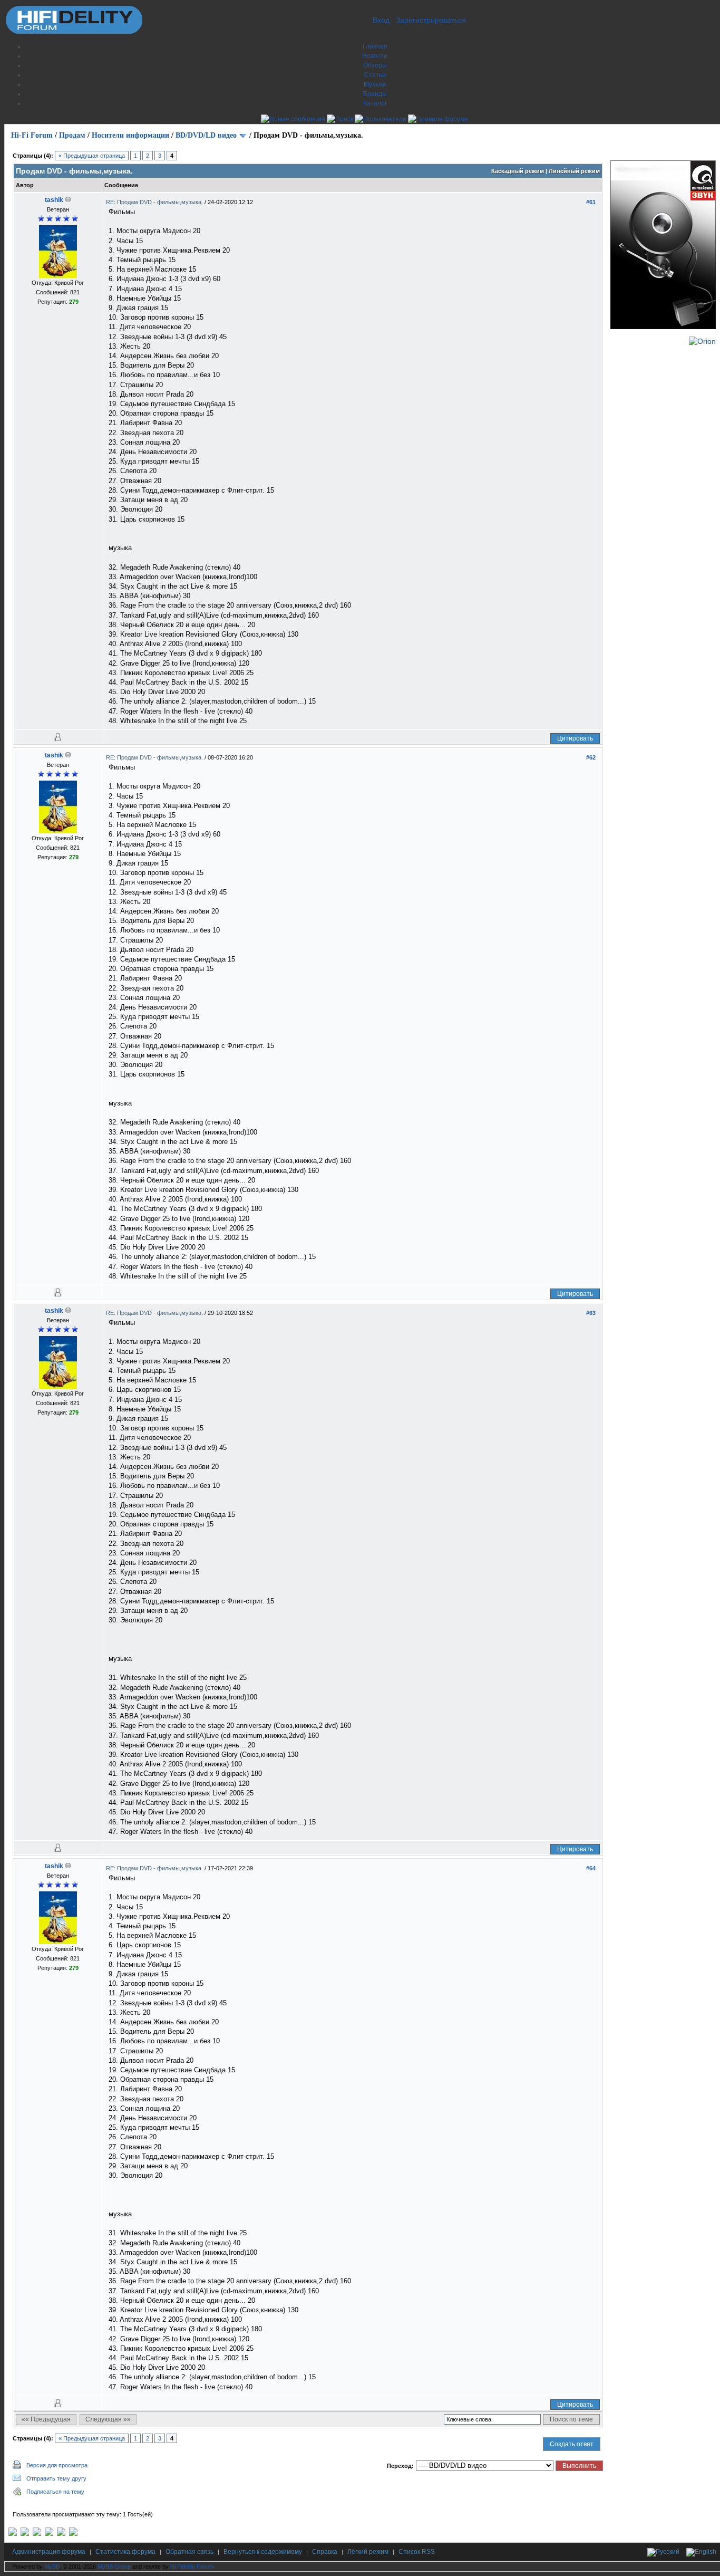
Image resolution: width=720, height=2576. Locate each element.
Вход (381, 20)
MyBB (52, 2567)
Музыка (375, 84)
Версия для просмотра (57, 2465)
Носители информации (130, 135)
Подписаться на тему (55, 2492)
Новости (375, 56)
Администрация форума (49, 2552)
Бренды (375, 94)
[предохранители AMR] (13, 2534)
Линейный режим (574, 171)
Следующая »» (108, 2419)
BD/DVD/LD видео (206, 135)
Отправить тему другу (56, 2478)
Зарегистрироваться (431, 20)
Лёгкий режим (368, 2552)
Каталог (375, 103)
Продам (72, 135)
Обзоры (375, 65)
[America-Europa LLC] (25, 2534)
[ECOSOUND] (49, 2534)
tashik (54, 200)
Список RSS (417, 2552)
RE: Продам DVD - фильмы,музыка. (155, 202)
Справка (325, 2552)
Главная (375, 46)
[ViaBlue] (37, 2534)
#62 (591, 757)
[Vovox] (73, 2534)
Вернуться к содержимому (263, 2552)
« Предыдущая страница (92, 156)
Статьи (375, 75)
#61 (591, 202)
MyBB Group (114, 2567)
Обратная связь (189, 2552)
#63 (591, 1313)
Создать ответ (572, 2444)
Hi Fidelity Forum (192, 2567)
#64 (591, 1868)
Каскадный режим (518, 171)
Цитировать (575, 738)
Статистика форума (125, 2552)
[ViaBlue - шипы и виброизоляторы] (61, 2534)
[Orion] (702, 341)
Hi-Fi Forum (32, 135)
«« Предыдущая (46, 2419)
